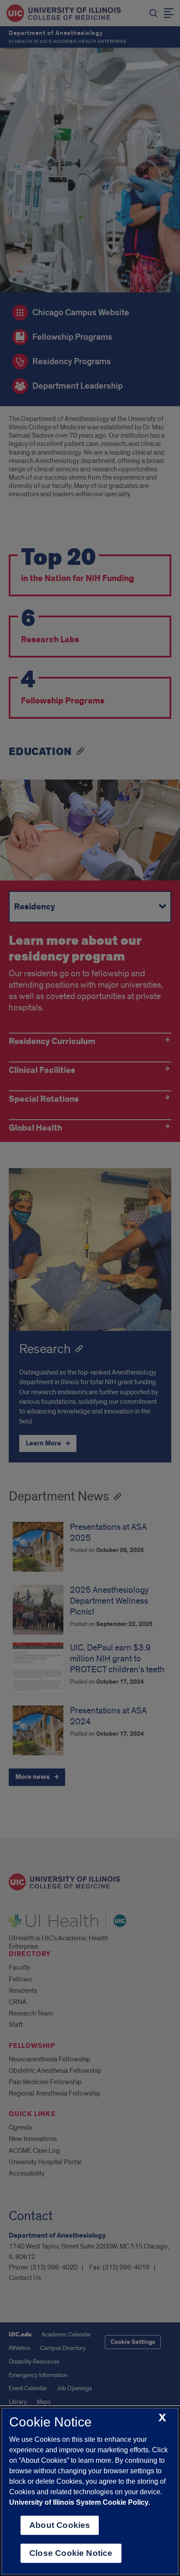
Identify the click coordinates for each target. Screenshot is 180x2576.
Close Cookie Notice (71, 2553)
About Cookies (60, 2525)
